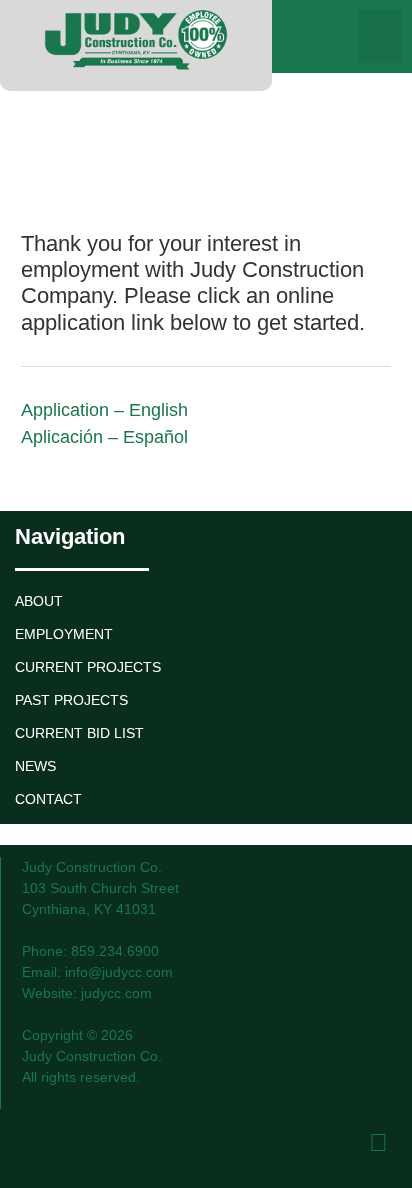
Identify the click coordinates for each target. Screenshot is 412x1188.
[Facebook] (379, 1142)
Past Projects (71, 700)
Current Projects (88, 667)
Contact (48, 799)
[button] (380, 36)
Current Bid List (79, 733)
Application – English (104, 410)
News (35, 766)
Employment (64, 634)
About (39, 601)
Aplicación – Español (104, 437)
